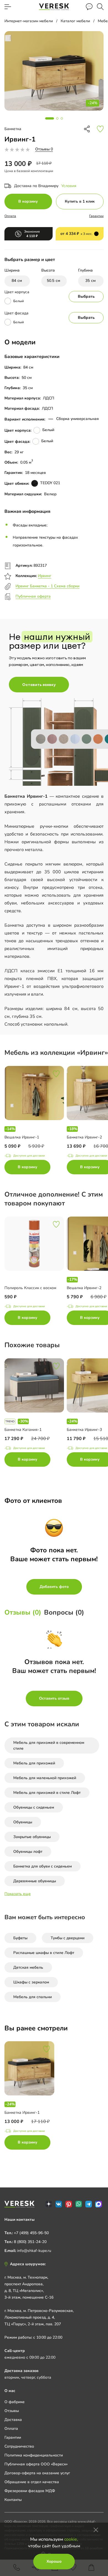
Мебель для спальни (33, 1997)
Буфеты (20, 1938)
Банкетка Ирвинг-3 (84, 1430)
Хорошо (54, 2561)
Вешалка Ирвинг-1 (22, 1137)
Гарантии (96, 216)
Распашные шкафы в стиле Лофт (44, 1953)
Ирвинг (45, 576)
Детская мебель (28, 1967)
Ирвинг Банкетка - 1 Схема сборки (47, 586)
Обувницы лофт (28, 1852)
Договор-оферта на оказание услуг (37, 2473)
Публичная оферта (33, 596)
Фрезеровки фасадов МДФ (30, 2491)
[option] (36, 1121)
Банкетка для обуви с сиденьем (43, 1866)
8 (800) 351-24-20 (30, 2242)
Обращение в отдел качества (32, 2482)
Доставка (13, 2420)
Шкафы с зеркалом (31, 1982)
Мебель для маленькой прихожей (45, 1778)
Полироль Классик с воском (30, 1288)
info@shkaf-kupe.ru (34, 2251)
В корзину (28, 201)
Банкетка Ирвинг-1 (22, 2113)
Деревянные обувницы (35, 1881)
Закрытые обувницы (32, 1837)
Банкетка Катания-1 (23, 1430)
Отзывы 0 (44, 149)
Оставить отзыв (54, 1698)
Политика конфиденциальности (34, 2455)
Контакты (13, 2500)
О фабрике (15, 2402)
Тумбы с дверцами (68, 1938)
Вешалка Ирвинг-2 (84, 1288)
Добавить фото (54, 1587)
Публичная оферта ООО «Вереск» (36, 2464)
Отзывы (12, 2411)
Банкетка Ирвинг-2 (84, 1137)
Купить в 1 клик (80, 201)
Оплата (10, 216)
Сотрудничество (19, 2446)
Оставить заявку (39, 685)
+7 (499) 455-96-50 (31, 2233)
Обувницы (23, 1822)
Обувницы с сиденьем (34, 1807)
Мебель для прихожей (34, 1763)
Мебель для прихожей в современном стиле (49, 1745)
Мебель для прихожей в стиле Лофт (47, 1793)
